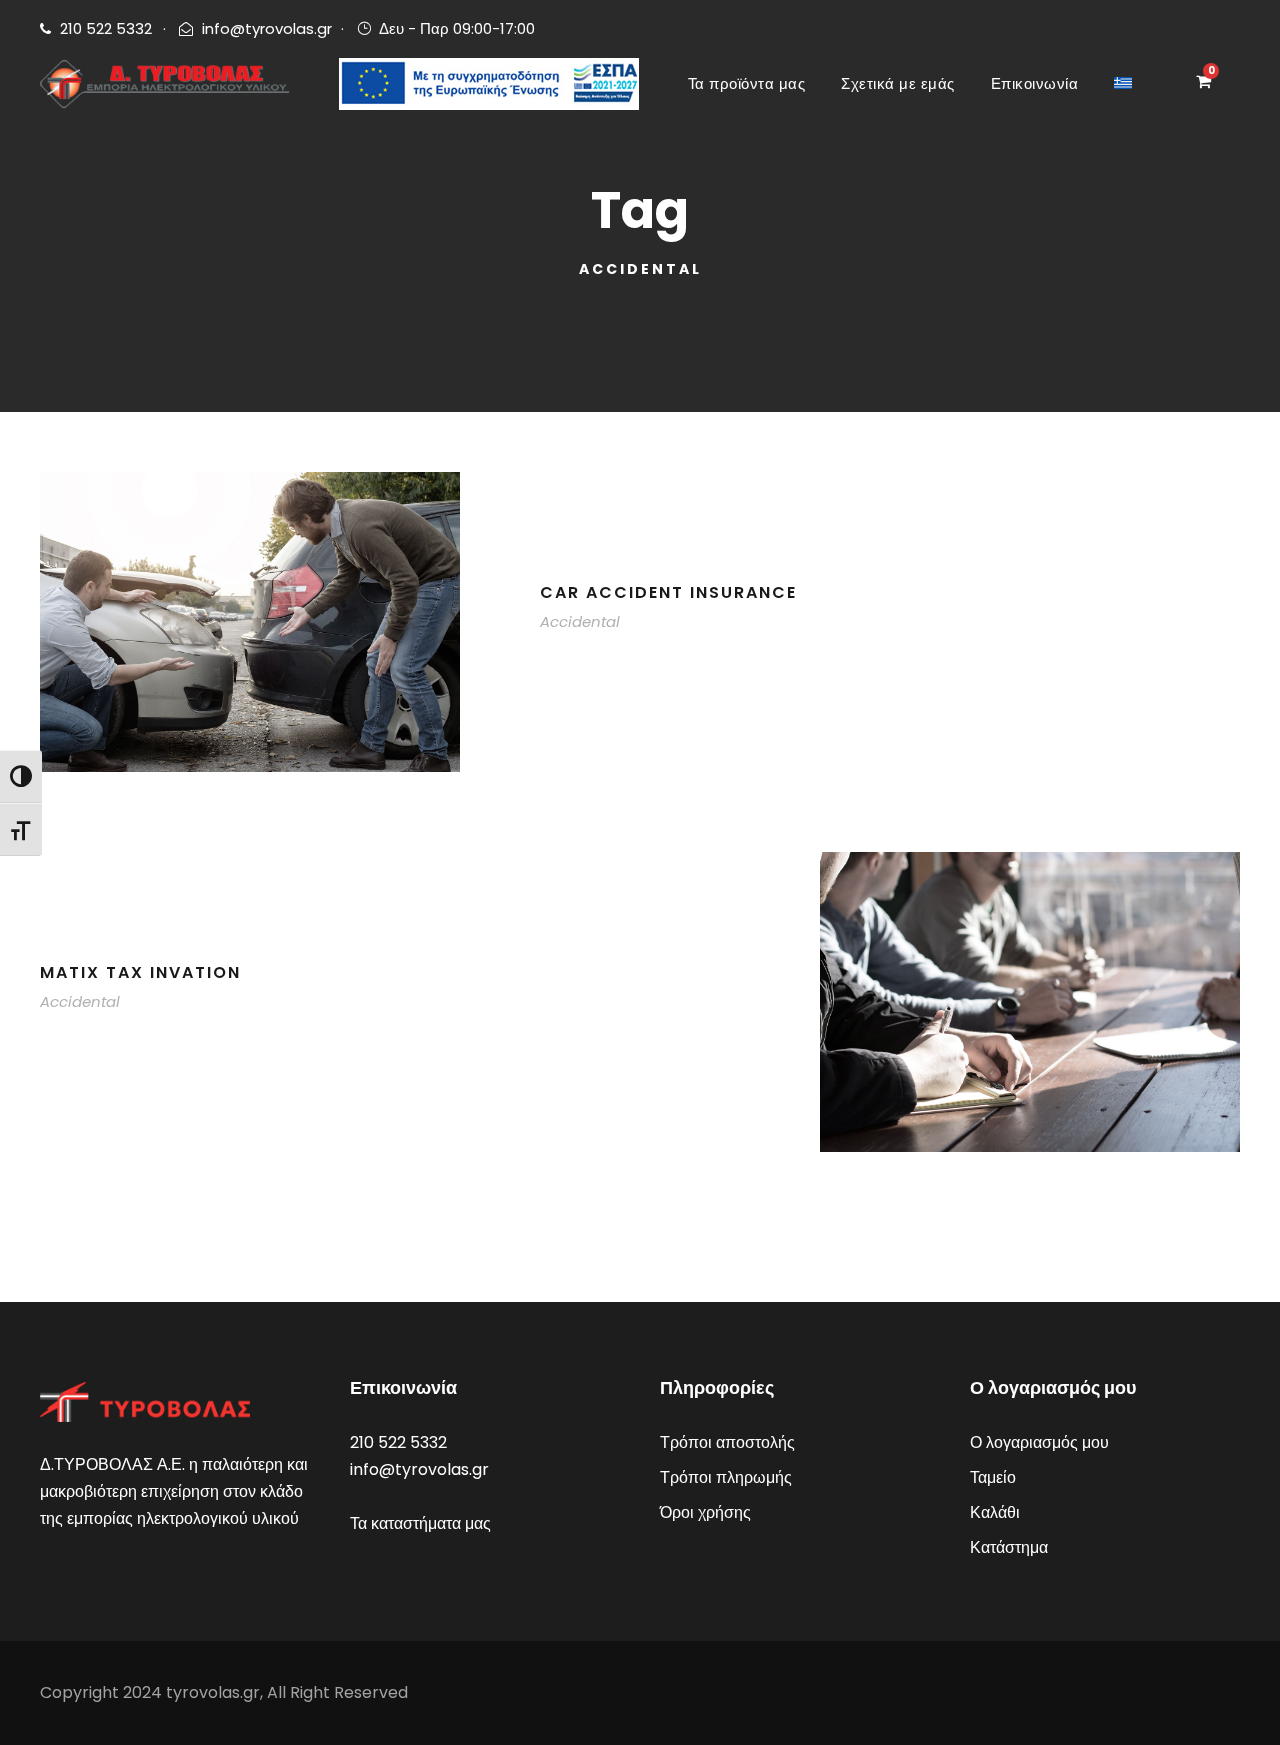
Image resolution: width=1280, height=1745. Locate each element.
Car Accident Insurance (668, 592)
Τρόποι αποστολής (727, 1442)
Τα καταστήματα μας (420, 1523)
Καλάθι (995, 1512)
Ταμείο (993, 1477)
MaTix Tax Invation (140, 972)
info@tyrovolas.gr (267, 29)
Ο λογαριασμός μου (1039, 1442)
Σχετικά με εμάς (898, 83)
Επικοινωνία (1035, 83)
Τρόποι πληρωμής (726, 1477)
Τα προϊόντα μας (747, 83)
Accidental (580, 621)
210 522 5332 (106, 29)
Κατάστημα (1009, 1547)
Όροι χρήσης (705, 1512)
